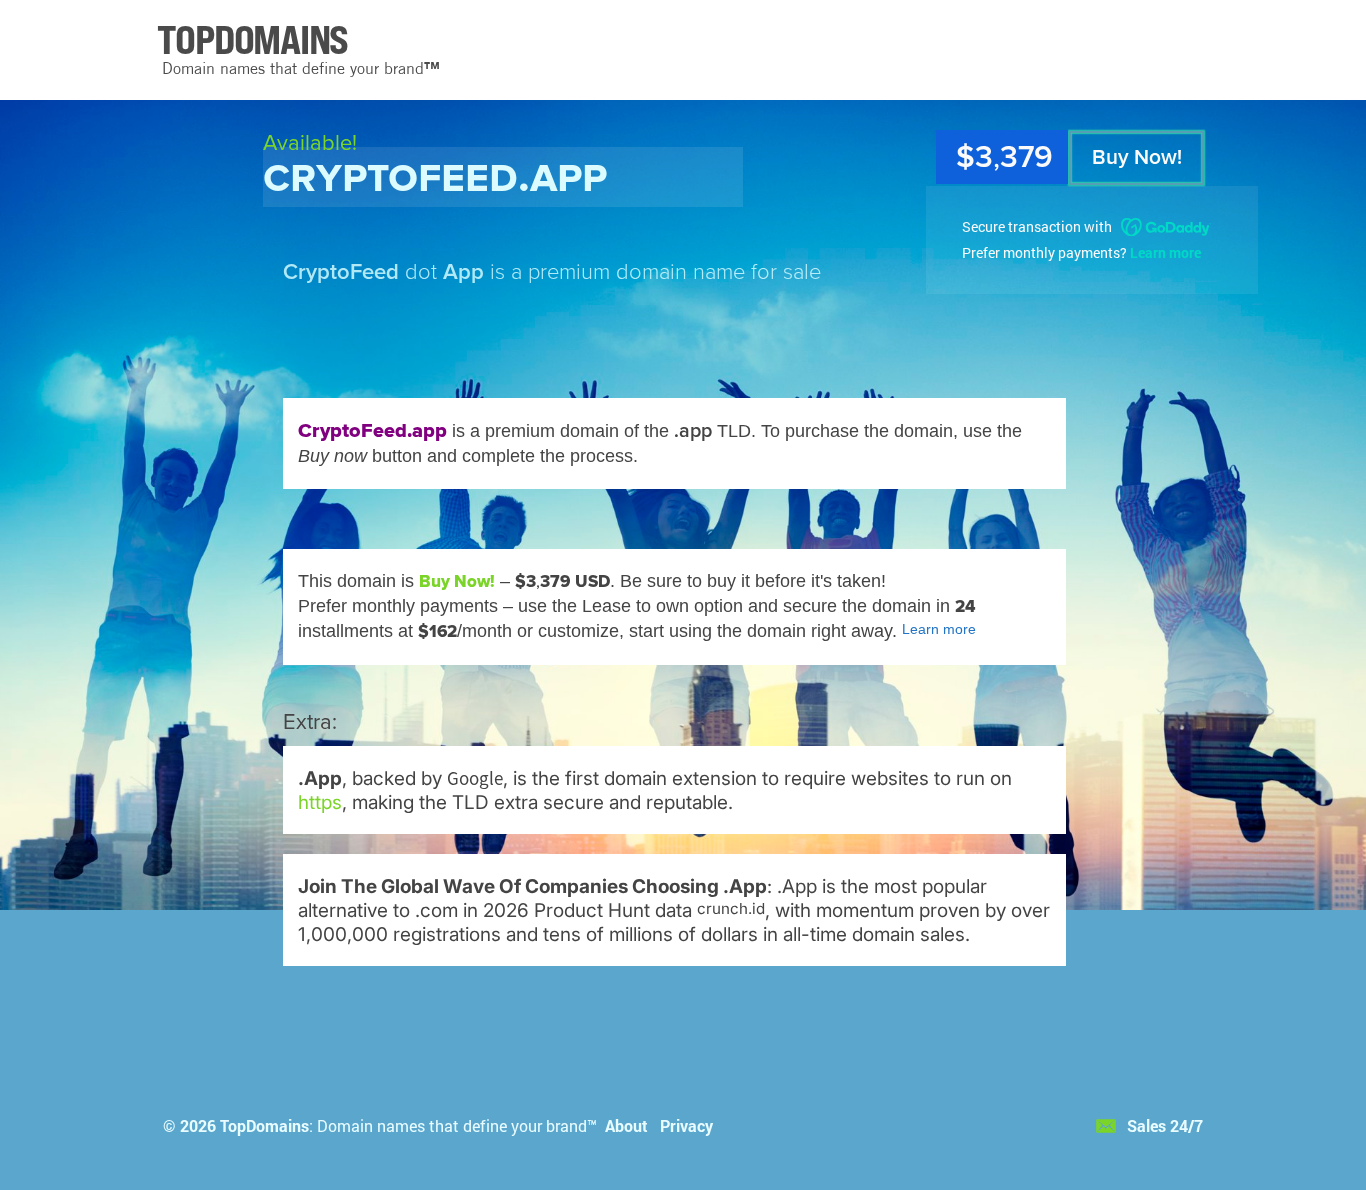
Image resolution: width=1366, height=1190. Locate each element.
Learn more (1165, 252)
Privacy (686, 1125)
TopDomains (264, 1125)
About (626, 1125)
